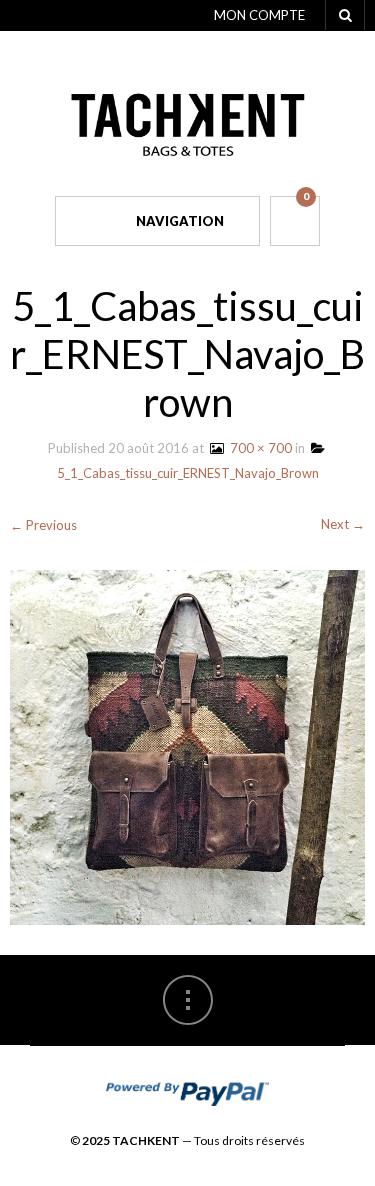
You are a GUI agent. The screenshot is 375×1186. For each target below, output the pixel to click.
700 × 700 (258, 448)
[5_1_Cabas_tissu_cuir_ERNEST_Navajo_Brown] (187, 746)
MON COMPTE (259, 15)
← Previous (43, 525)
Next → (343, 524)
